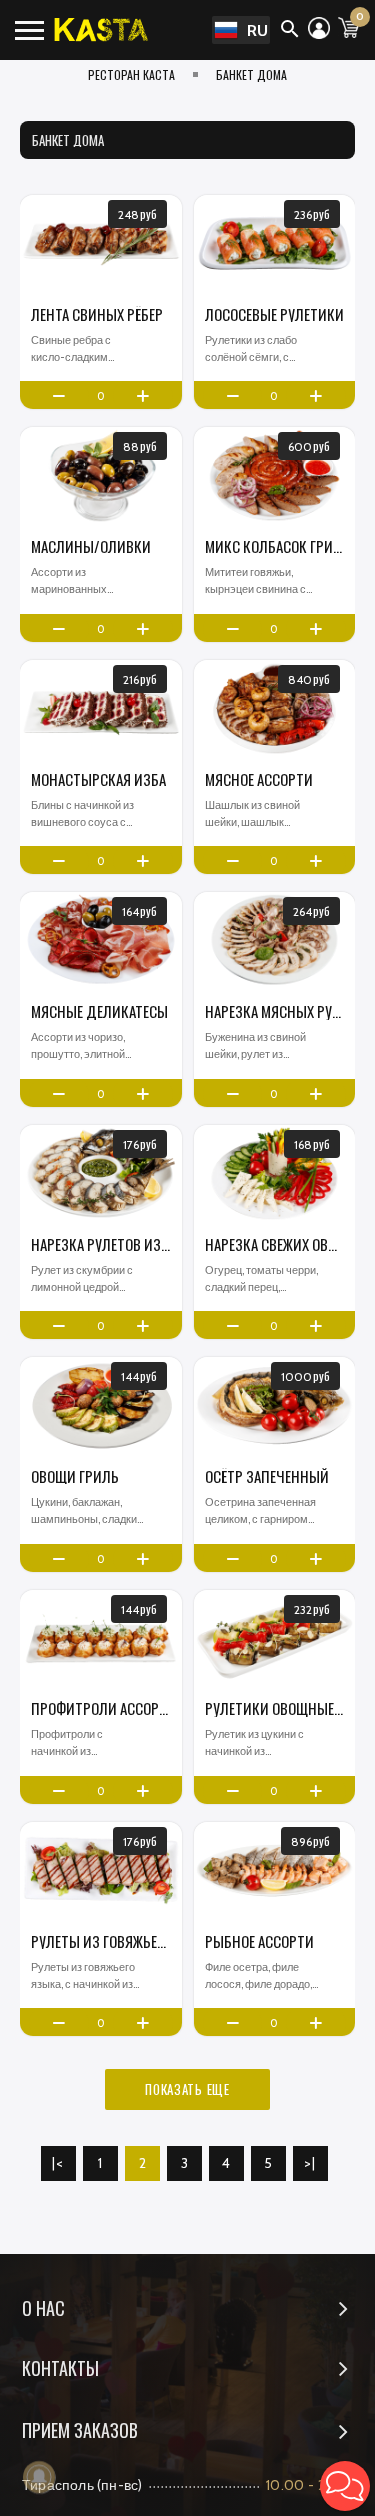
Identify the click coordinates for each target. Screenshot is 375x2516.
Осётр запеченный (267, 1476)
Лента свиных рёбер (97, 314)
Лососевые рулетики (274, 314)
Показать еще (187, 2089)
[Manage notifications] (39, 2477)
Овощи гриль (75, 1476)
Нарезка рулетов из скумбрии (101, 1244)
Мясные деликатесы (99, 1011)
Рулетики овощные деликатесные (275, 1708)
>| (310, 2163)
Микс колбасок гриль (275, 546)
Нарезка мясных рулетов (275, 1011)
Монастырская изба (98, 779)
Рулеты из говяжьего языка (101, 1941)
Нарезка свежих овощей (275, 1244)
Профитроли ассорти (101, 1708)
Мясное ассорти (259, 779)
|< (58, 2163)
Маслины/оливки (91, 546)
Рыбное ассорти (259, 1941)
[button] (345, 2486)
